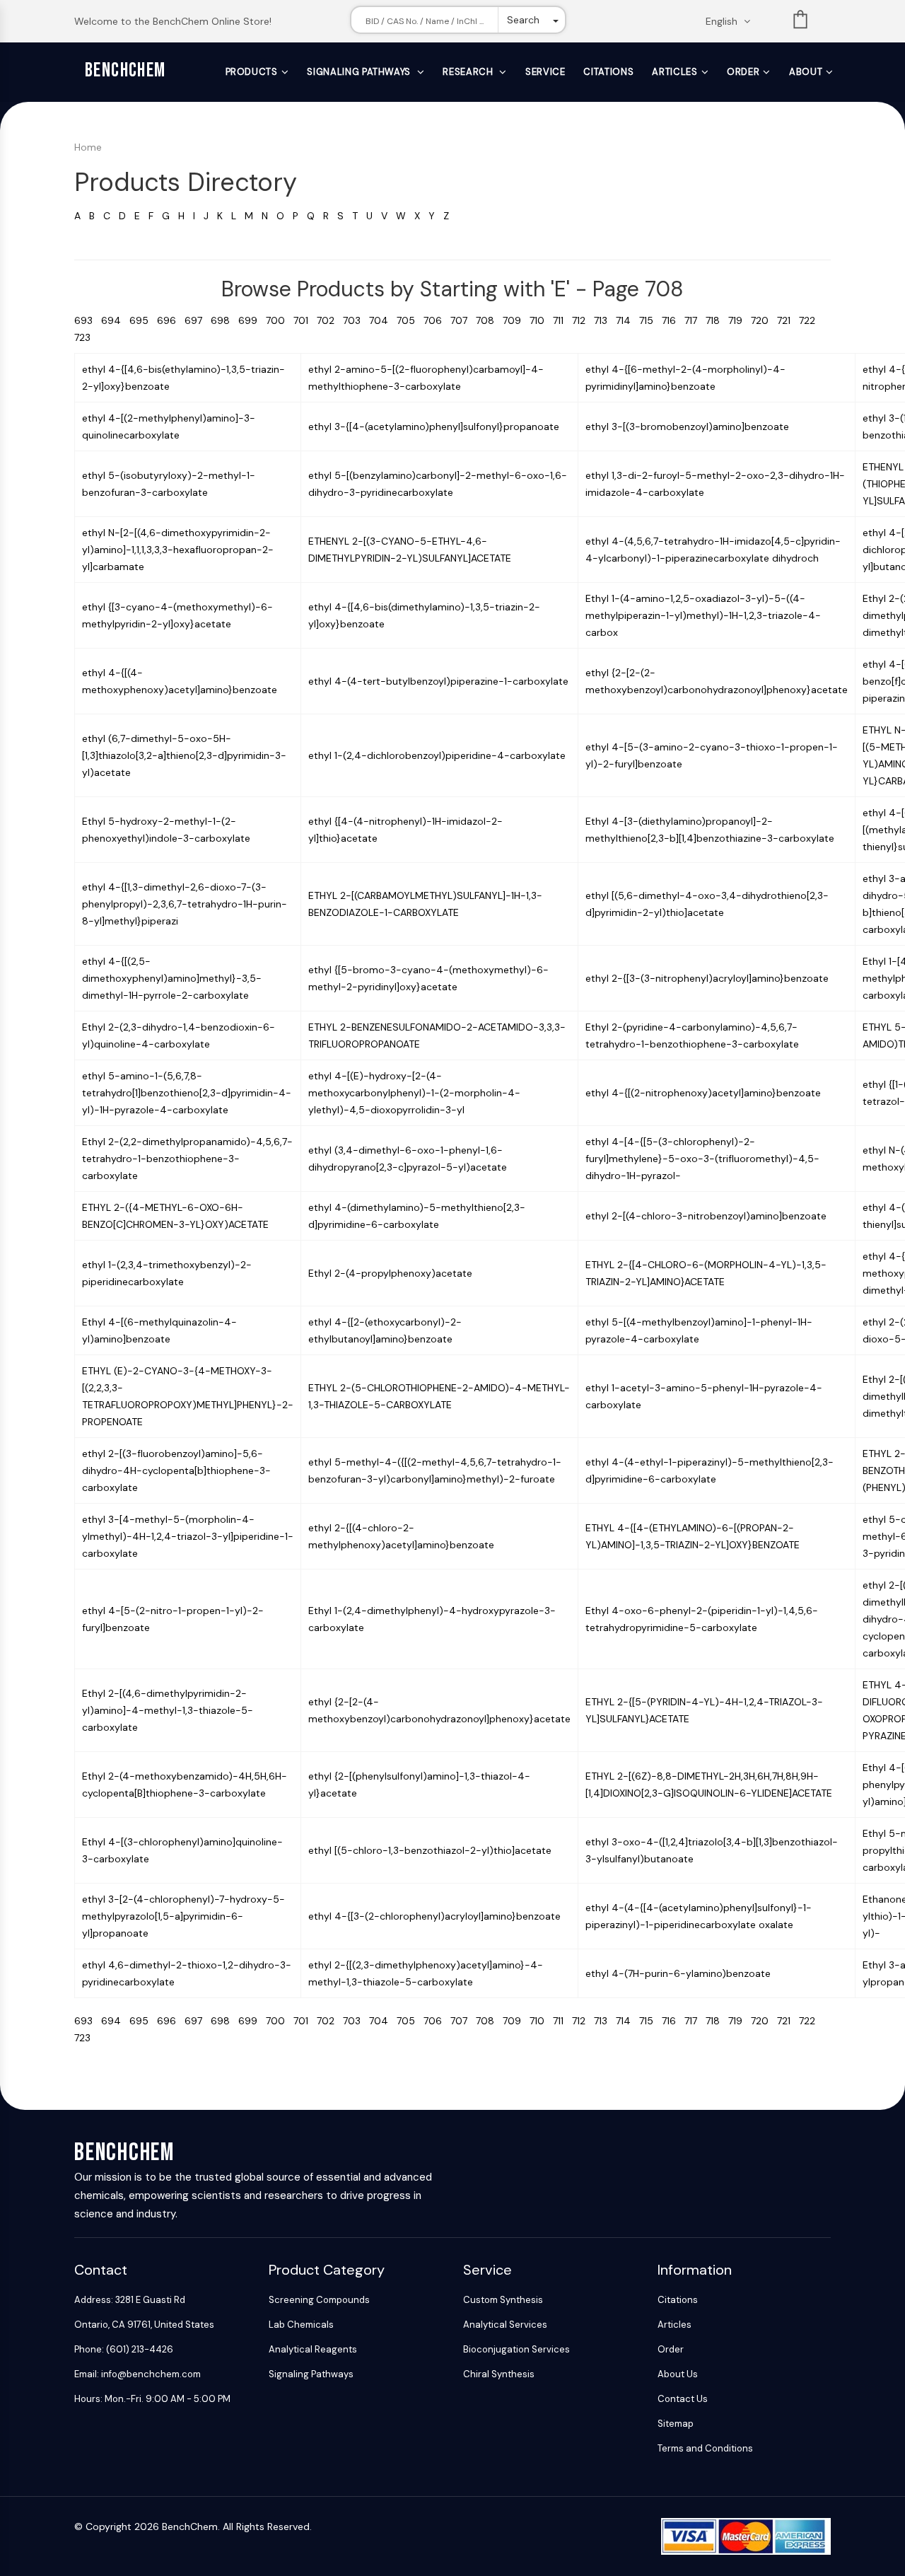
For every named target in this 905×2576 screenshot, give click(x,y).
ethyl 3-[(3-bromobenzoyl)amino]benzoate (687, 427)
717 (695, 320)
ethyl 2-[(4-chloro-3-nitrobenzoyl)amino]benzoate (706, 1216)
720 (764, 320)
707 (463, 320)
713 (605, 320)
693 (88, 320)
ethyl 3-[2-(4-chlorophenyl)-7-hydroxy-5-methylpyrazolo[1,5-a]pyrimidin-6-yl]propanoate (183, 1916)
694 (115, 320)
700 (280, 320)
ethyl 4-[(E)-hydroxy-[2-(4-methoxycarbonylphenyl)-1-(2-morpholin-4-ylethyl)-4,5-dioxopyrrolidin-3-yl (414, 1093)
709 (516, 320)
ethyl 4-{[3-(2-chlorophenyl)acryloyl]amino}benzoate (434, 1916)
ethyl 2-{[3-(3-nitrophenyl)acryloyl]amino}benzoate (707, 978)
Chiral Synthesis (499, 2374)
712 (583, 320)
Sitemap (676, 2424)
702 (330, 320)
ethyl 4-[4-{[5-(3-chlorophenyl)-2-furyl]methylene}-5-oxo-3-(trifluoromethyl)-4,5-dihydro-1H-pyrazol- (702, 1159)
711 (562, 320)
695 (143, 320)
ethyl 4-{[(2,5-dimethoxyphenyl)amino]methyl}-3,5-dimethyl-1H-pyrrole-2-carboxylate (172, 978)
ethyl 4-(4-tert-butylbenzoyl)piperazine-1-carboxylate (438, 681)
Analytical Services (505, 2325)
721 (788, 320)
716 (673, 320)
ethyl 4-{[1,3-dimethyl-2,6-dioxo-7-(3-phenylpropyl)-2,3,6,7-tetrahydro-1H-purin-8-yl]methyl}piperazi (185, 904)
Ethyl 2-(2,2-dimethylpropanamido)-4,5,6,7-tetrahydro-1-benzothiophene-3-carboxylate (187, 1159)
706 (437, 320)
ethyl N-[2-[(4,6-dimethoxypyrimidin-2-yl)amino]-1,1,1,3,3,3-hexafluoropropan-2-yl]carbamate (178, 550)
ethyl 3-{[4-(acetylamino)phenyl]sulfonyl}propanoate (434, 427)
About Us (678, 2374)
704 (383, 320)
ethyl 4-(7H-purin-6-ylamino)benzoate (678, 1973)
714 (627, 320)
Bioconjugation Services (516, 2349)
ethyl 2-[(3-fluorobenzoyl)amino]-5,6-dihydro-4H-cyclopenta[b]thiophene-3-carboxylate (176, 1470)
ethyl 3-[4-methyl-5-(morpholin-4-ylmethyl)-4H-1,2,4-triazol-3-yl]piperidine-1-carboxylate (188, 1536)
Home (88, 147)
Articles (675, 72)
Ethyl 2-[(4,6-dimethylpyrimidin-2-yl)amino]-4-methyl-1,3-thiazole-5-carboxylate (168, 1710)
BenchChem (125, 70)
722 (810, 320)
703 (356, 320)
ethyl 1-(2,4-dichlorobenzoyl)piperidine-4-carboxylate (437, 755)
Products (252, 72)
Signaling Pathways (360, 72)
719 (740, 320)
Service (545, 72)
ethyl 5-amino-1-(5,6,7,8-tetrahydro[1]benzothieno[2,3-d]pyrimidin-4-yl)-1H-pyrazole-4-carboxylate (187, 1093)
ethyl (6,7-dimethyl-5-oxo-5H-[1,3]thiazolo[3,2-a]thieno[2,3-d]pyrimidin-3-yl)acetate (184, 755)
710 (541, 320)
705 (410, 320)
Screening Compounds (319, 2300)
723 (85, 337)
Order (743, 72)
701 (305, 320)
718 (717, 320)
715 (650, 320)
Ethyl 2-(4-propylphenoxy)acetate (390, 1273)
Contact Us (683, 2399)
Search (523, 20)
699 (252, 320)
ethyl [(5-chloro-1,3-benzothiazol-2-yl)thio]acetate (430, 1850)
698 (224, 320)
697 (198, 320)
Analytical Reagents (313, 2349)
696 (171, 320)
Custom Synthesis (503, 2300)
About (806, 72)
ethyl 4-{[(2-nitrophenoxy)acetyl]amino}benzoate (703, 1093)
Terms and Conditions (705, 2448)
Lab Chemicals (301, 2325)
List (800, 22)
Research (469, 72)
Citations (608, 72)
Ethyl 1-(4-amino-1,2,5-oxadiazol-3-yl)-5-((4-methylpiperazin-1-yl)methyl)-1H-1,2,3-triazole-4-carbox (703, 615)
